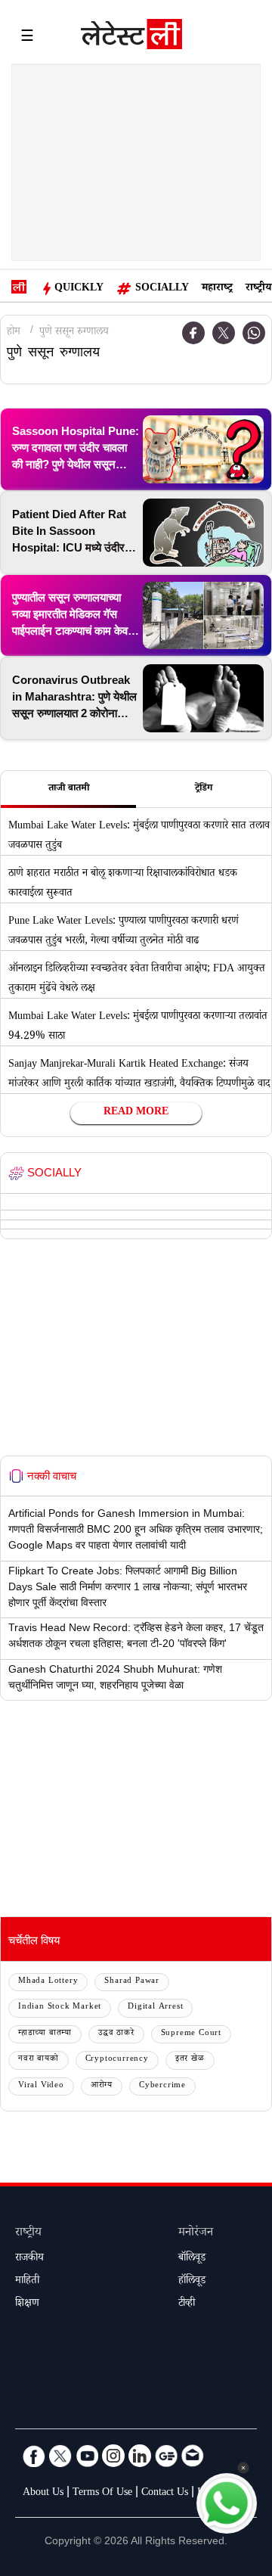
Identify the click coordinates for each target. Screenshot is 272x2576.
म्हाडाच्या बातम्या (45, 2034)
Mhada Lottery (48, 1982)
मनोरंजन (196, 2234)
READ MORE (136, 1113)
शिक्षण (27, 2304)
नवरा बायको (39, 2060)
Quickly (79, 289)
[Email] (193, 2456)
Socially (162, 289)
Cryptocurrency (117, 2060)
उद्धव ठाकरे (116, 2034)
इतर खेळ (190, 2060)
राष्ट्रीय (258, 289)
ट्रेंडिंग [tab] (204, 789)
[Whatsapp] (254, 333)
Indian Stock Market (60, 2007)
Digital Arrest (155, 2007)
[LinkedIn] (140, 2456)
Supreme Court (191, 2034)
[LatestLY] (131, 38)
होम (14, 333)
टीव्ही (187, 2304)
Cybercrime (162, 2086)
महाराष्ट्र (217, 289)
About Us (43, 2494)
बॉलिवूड (192, 2259)
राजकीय (29, 2259)
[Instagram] (113, 2456)
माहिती (27, 2282)
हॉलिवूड (192, 2282)
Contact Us (165, 2494)
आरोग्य (102, 2086)
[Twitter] (224, 333)
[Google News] (166, 2456)
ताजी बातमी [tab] (69, 789)
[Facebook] (34, 2456)
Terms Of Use (102, 2494)
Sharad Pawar (132, 1982)
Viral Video (41, 2086)
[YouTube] (87, 2456)
